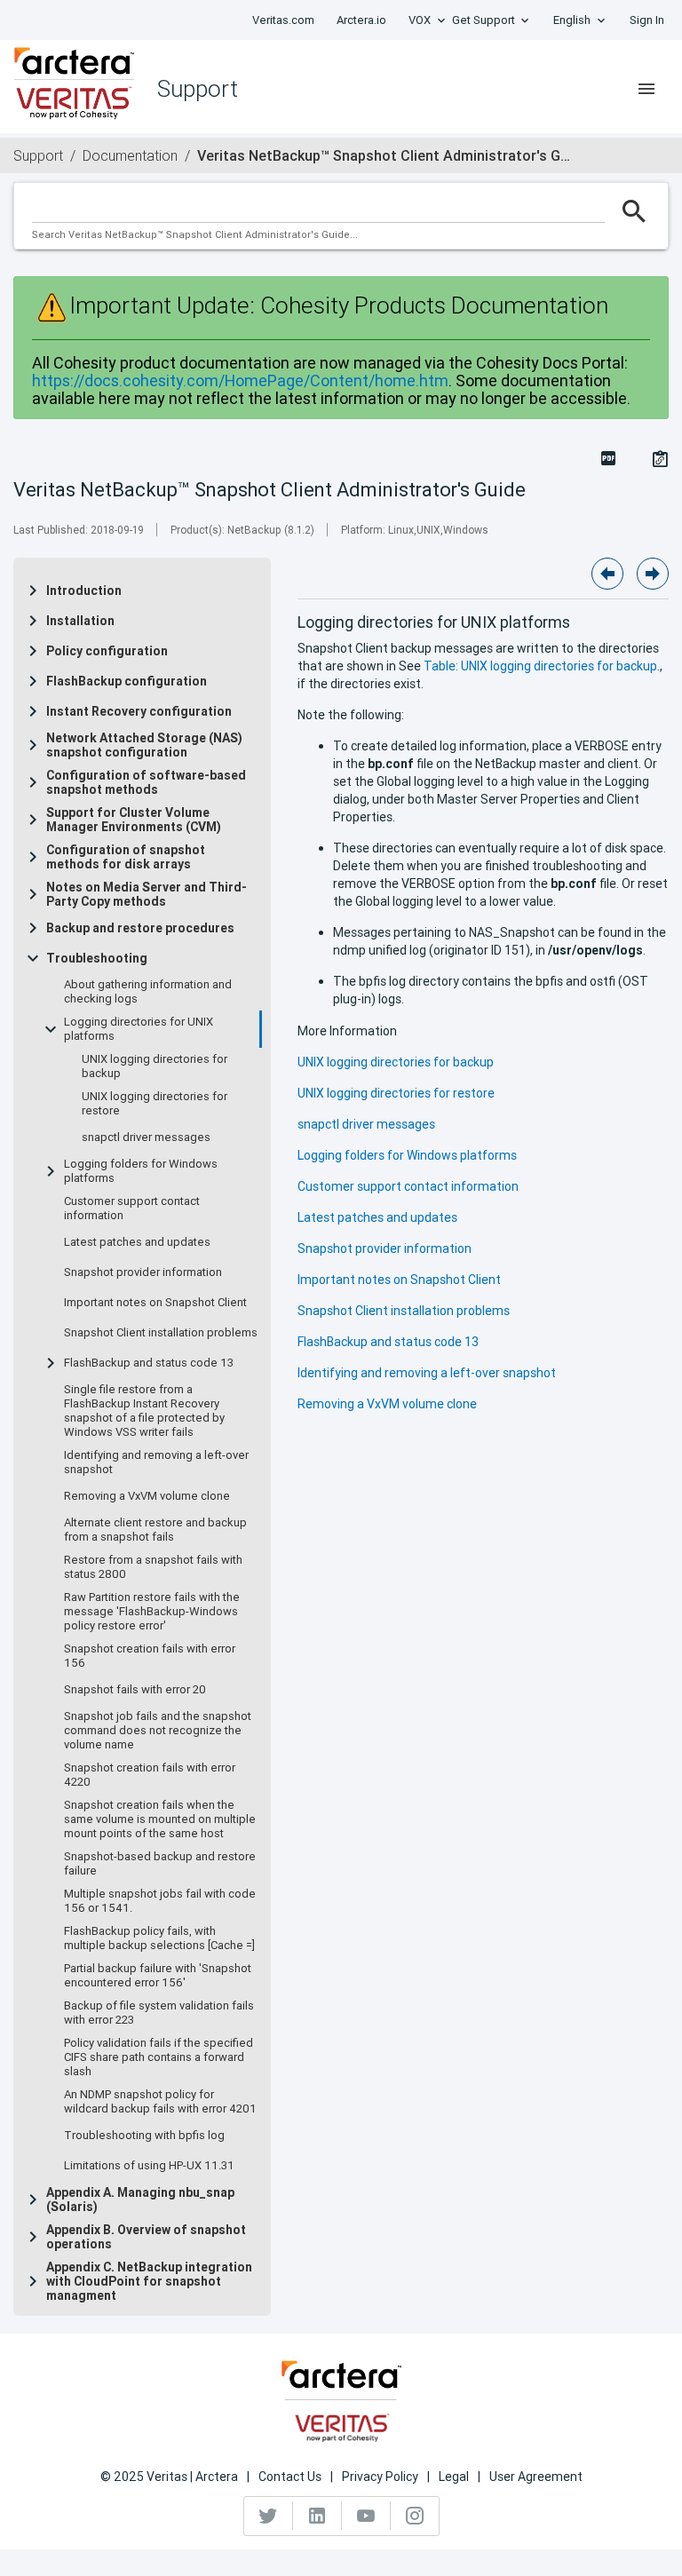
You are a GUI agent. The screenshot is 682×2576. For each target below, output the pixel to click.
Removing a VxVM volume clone (147, 1496)
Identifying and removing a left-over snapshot (156, 1462)
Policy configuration (107, 651)
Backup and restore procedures (140, 928)
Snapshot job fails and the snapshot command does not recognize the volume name (158, 1731)
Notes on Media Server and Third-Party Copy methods (147, 894)
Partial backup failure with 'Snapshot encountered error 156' (158, 1976)
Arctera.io (361, 20)
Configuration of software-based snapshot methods (146, 782)
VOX (420, 20)
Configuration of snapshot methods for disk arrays (126, 857)
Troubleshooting (97, 958)
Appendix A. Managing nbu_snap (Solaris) (140, 2200)
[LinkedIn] (317, 2516)
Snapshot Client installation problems (161, 1333)
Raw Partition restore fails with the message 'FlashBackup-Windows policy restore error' (152, 1612)
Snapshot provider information (143, 1272)
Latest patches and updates (137, 1242)
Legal (454, 2477)
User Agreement (536, 2477)
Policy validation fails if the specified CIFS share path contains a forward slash (159, 2057)
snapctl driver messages (146, 1137)
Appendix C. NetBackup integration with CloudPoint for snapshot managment (149, 2281)
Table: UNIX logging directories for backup (540, 666)
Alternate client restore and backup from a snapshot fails (155, 1530)
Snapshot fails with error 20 (135, 1690)
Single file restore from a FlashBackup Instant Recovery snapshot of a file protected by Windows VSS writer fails (144, 1411)
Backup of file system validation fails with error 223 (159, 2013)
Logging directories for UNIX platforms (139, 1029)
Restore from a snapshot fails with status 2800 (153, 1567)
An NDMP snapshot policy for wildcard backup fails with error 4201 (160, 2102)
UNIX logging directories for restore (155, 1104)
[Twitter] (269, 2516)
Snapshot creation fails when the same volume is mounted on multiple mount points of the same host (160, 1819)
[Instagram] (415, 2516)
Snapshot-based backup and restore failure (160, 1864)
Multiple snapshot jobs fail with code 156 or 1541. (160, 1901)
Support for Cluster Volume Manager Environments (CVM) (134, 820)
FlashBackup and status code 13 (149, 1363)
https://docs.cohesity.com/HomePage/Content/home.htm (240, 380)
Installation (80, 621)
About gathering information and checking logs (148, 992)
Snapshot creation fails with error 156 (150, 1656)
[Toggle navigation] (646, 89)
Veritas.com (283, 20)
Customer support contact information (132, 1209)
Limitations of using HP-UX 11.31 (149, 2166)
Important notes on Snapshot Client (155, 1303)
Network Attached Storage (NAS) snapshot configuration (144, 745)
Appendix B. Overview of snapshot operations (146, 2237)
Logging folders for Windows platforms (141, 1171)
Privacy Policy (380, 2477)
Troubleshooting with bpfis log (144, 2136)
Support (38, 155)
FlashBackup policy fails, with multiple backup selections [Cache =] (159, 1938)
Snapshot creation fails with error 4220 (150, 1775)
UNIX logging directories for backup (155, 1066)
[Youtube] (366, 2516)
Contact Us (290, 2477)
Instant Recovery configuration (139, 711)
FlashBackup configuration (127, 681)
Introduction (84, 590)
